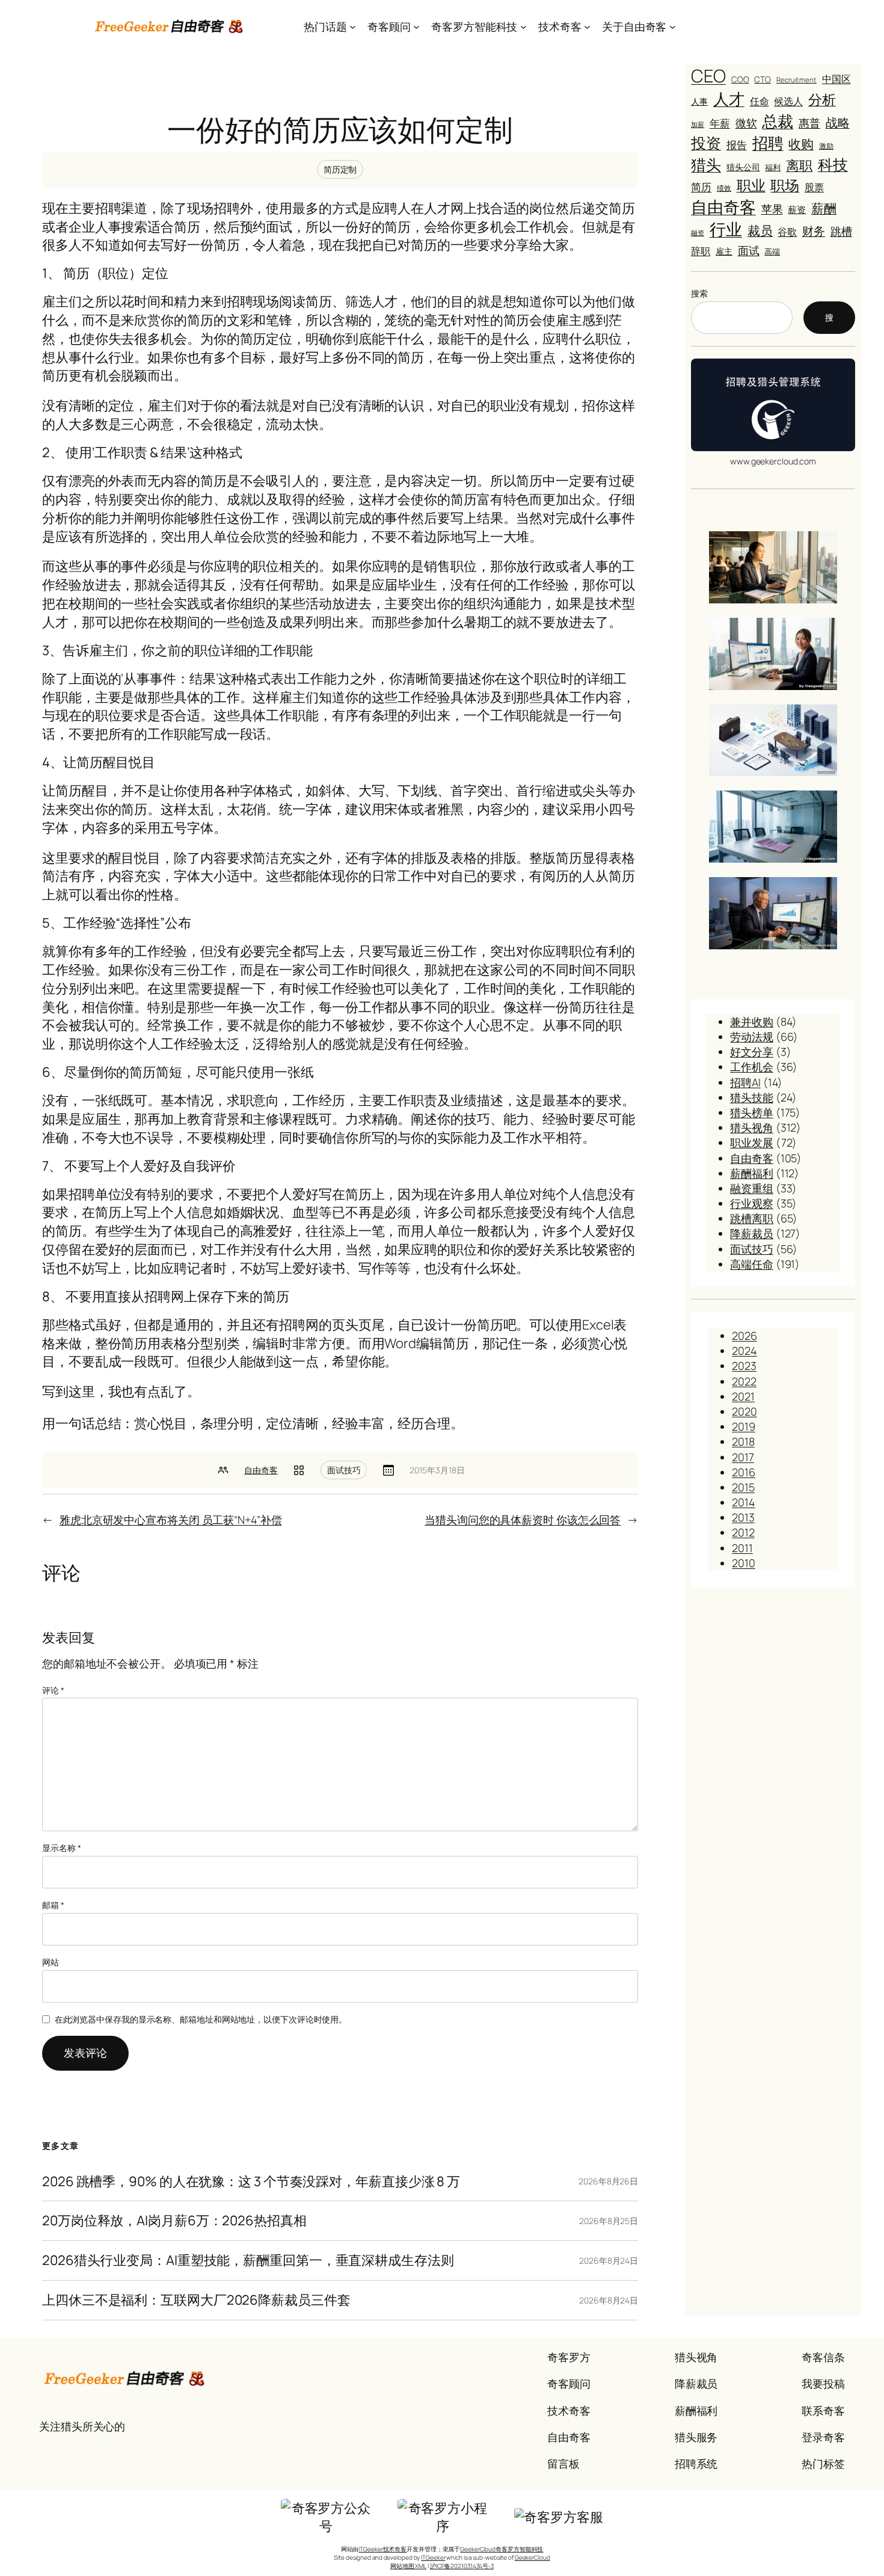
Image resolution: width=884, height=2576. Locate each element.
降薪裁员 (752, 1233)
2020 (744, 1411)
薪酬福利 (752, 1173)
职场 (785, 185)
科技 (833, 165)
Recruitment (797, 80)
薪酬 (824, 208)
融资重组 (752, 1188)
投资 (706, 143)
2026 (744, 1336)
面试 (749, 250)
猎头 (706, 165)
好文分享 (752, 1052)
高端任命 (752, 1264)
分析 (822, 100)
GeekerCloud (533, 2557)
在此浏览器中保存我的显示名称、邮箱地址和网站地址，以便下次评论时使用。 (201, 2019)
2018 (743, 1441)
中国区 (836, 79)
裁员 (760, 230)
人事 (699, 101)
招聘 (768, 143)
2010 (744, 1563)
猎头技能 (752, 1097)
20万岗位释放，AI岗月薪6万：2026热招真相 (174, 2221)
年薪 (720, 123)
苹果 (772, 209)
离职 (799, 165)
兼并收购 (752, 1021)
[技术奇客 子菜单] (587, 27)
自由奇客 (261, 1470)
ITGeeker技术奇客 (382, 2549)
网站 (51, 1962)
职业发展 (752, 1142)
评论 (53, 1690)
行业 (726, 229)
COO (740, 79)
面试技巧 (344, 1470)
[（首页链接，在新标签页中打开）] (170, 26)
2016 (744, 1472)
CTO (763, 79)
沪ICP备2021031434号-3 (462, 2566)
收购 (801, 144)
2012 (743, 1532)
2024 (744, 1351)
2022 (744, 1381)
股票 (814, 187)
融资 (698, 233)
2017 (743, 1457)
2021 (743, 1396)
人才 (729, 99)
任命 (760, 101)
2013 (743, 1517)
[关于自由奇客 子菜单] (673, 27)
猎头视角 (752, 1127)
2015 (743, 1487)
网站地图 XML (408, 2566)
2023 (744, 1366)
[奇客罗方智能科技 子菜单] (523, 27)
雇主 (724, 251)
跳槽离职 (752, 1218)
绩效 (724, 188)
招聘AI (745, 1082)
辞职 (701, 251)
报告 (737, 144)
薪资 (797, 209)
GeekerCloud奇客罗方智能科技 (502, 2549)
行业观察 (752, 1203)
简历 (701, 187)
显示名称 (61, 1848)
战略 (838, 122)
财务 (814, 231)
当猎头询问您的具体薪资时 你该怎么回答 (523, 1520)
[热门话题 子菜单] (353, 27)
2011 (742, 1548)
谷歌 (787, 232)
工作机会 (752, 1067)
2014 (744, 1502)
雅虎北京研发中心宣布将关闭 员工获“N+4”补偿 (171, 1520)
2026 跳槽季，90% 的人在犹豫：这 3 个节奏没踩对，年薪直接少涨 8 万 (251, 2182)
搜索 (699, 293)
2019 (744, 1426)
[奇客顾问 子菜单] (416, 27)
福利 (773, 167)
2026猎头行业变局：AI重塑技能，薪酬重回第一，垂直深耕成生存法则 (248, 2260)
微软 (746, 123)
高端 (772, 252)
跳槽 (841, 231)
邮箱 (53, 1905)
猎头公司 (743, 167)
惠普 (809, 123)
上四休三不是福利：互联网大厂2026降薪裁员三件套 (196, 2300)
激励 (826, 146)
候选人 (788, 101)
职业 (751, 185)
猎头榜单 (752, 1112)
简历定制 (340, 169)
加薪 (698, 124)
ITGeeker (433, 2557)
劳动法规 (752, 1037)
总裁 (778, 121)
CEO (708, 76)
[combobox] (742, 318)
